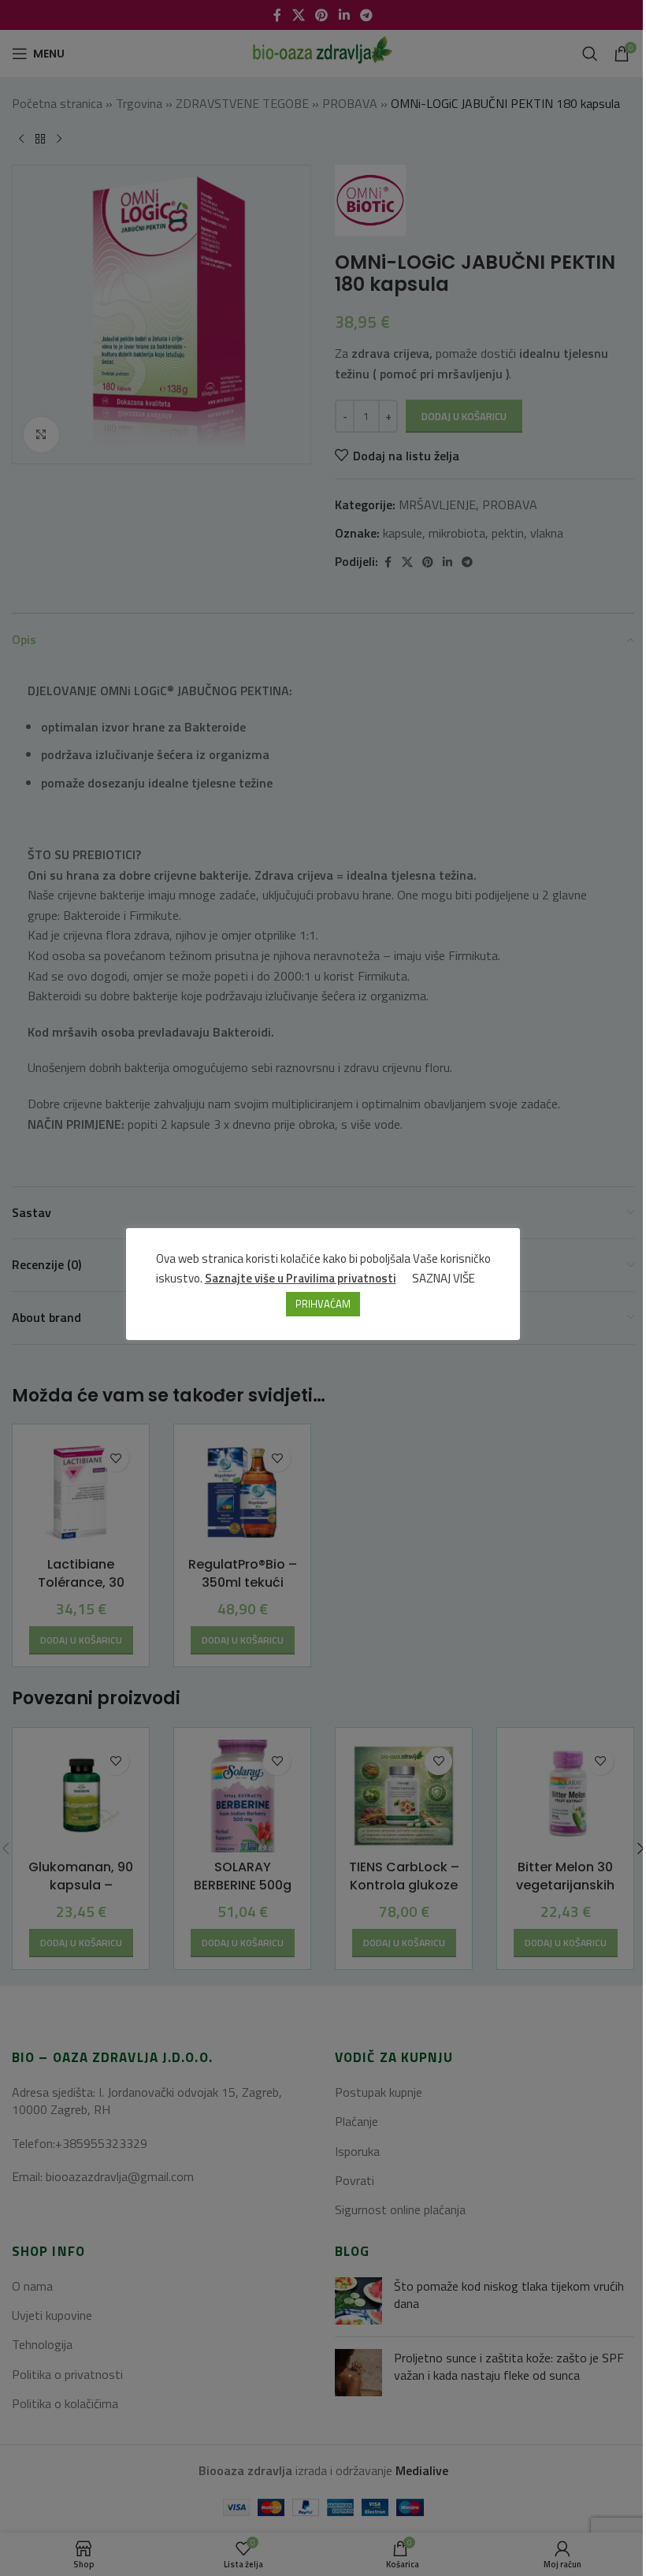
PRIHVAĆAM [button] (323, 1304)
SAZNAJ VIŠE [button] (444, 1278)
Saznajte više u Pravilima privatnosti (301, 1278)
